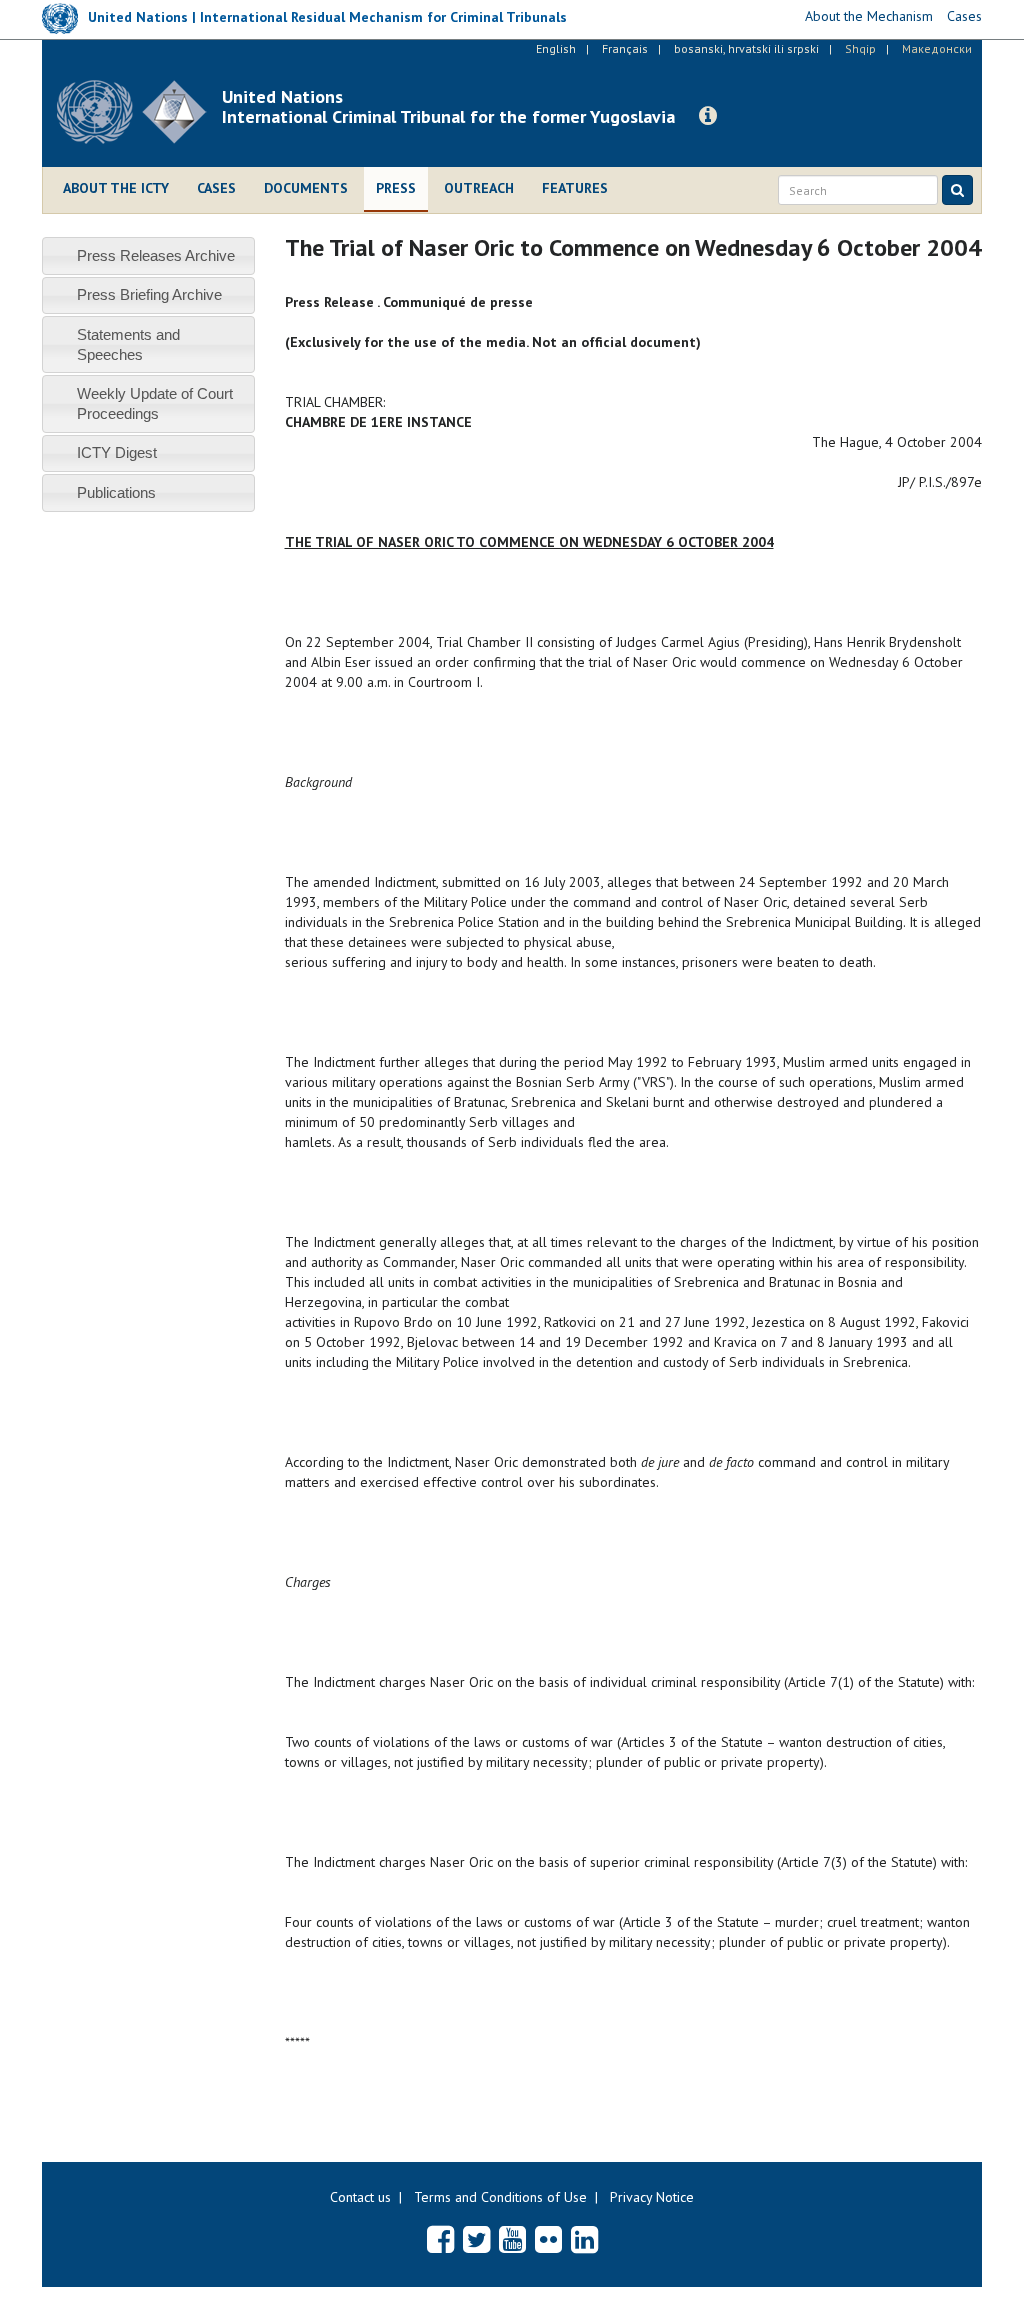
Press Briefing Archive (149, 294)
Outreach (479, 188)
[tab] (148, 255)
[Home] (139, 112)
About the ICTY (116, 188)
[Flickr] (548, 2239)
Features (575, 188)
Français (625, 48)
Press (396, 188)
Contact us (360, 2197)
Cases (216, 188)
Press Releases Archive (156, 255)
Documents (306, 188)
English (556, 48)
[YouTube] (512, 2239)
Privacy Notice (652, 2197)
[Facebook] (440, 2239)
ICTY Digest (117, 452)
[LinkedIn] (584, 2239)
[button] (708, 116)
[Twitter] (476, 2239)
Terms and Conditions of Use (500, 2197)
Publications (116, 492)
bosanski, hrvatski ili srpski (746, 48)
